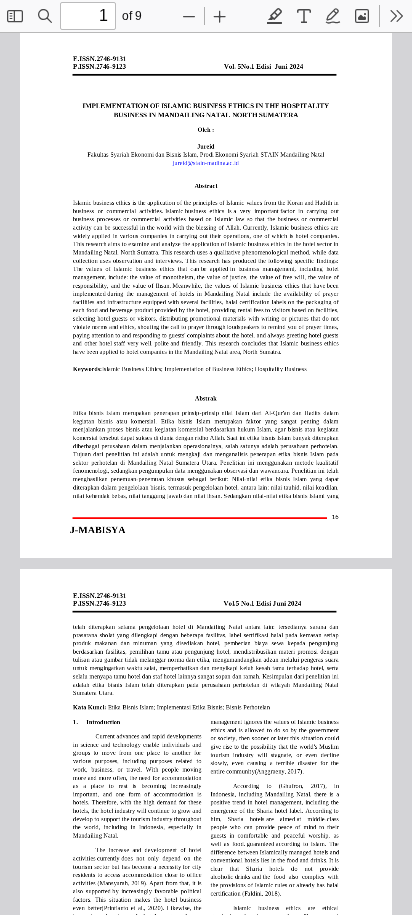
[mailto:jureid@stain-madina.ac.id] (206, 163)
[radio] (275, 16)
